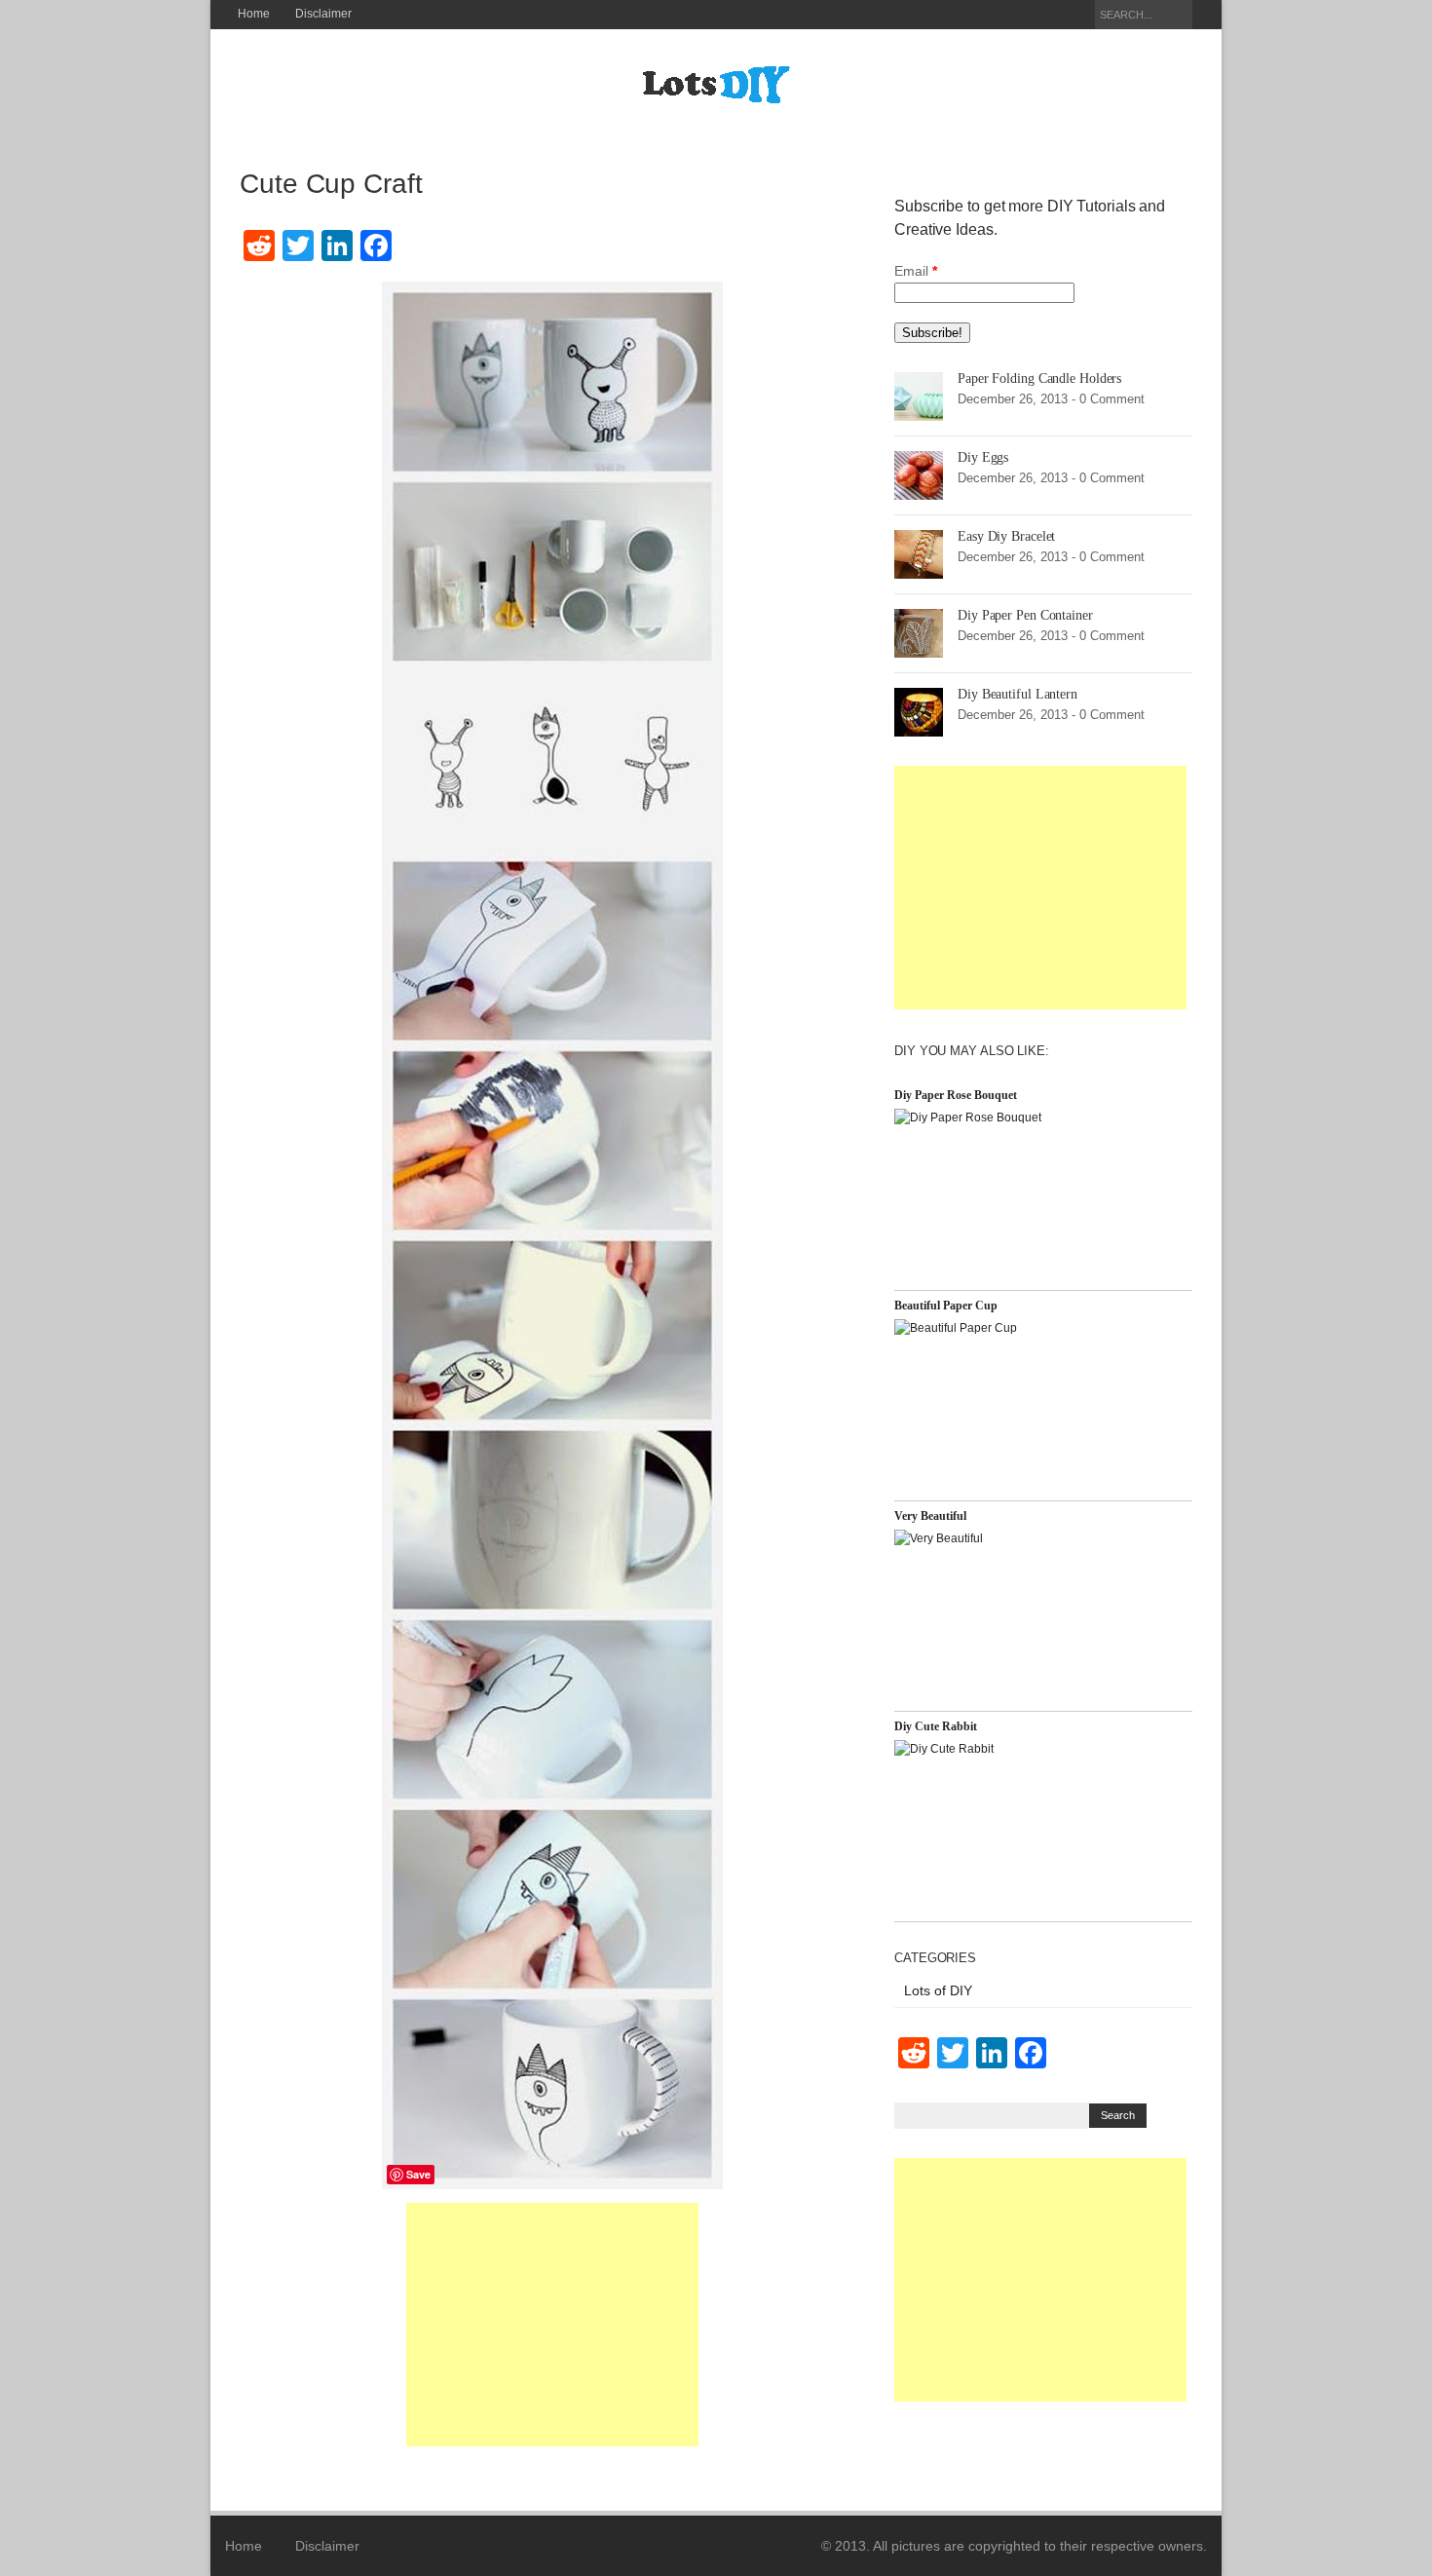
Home (254, 14)
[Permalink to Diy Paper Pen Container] (919, 632)
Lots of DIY (938, 1990)
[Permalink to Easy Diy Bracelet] (919, 553)
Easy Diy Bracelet (1006, 536)
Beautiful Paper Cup (946, 1306)
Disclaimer (323, 14)
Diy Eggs (983, 457)
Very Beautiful (930, 1516)
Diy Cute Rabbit (936, 1726)
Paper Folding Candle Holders (1039, 379)
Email (916, 271)
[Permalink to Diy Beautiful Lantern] (919, 711)
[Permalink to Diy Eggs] (919, 474)
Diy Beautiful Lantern (1017, 694)
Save (418, 2174)
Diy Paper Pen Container (1025, 615)
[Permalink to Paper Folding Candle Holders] (919, 396)
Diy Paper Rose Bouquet (956, 1095)
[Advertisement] (552, 2325)
